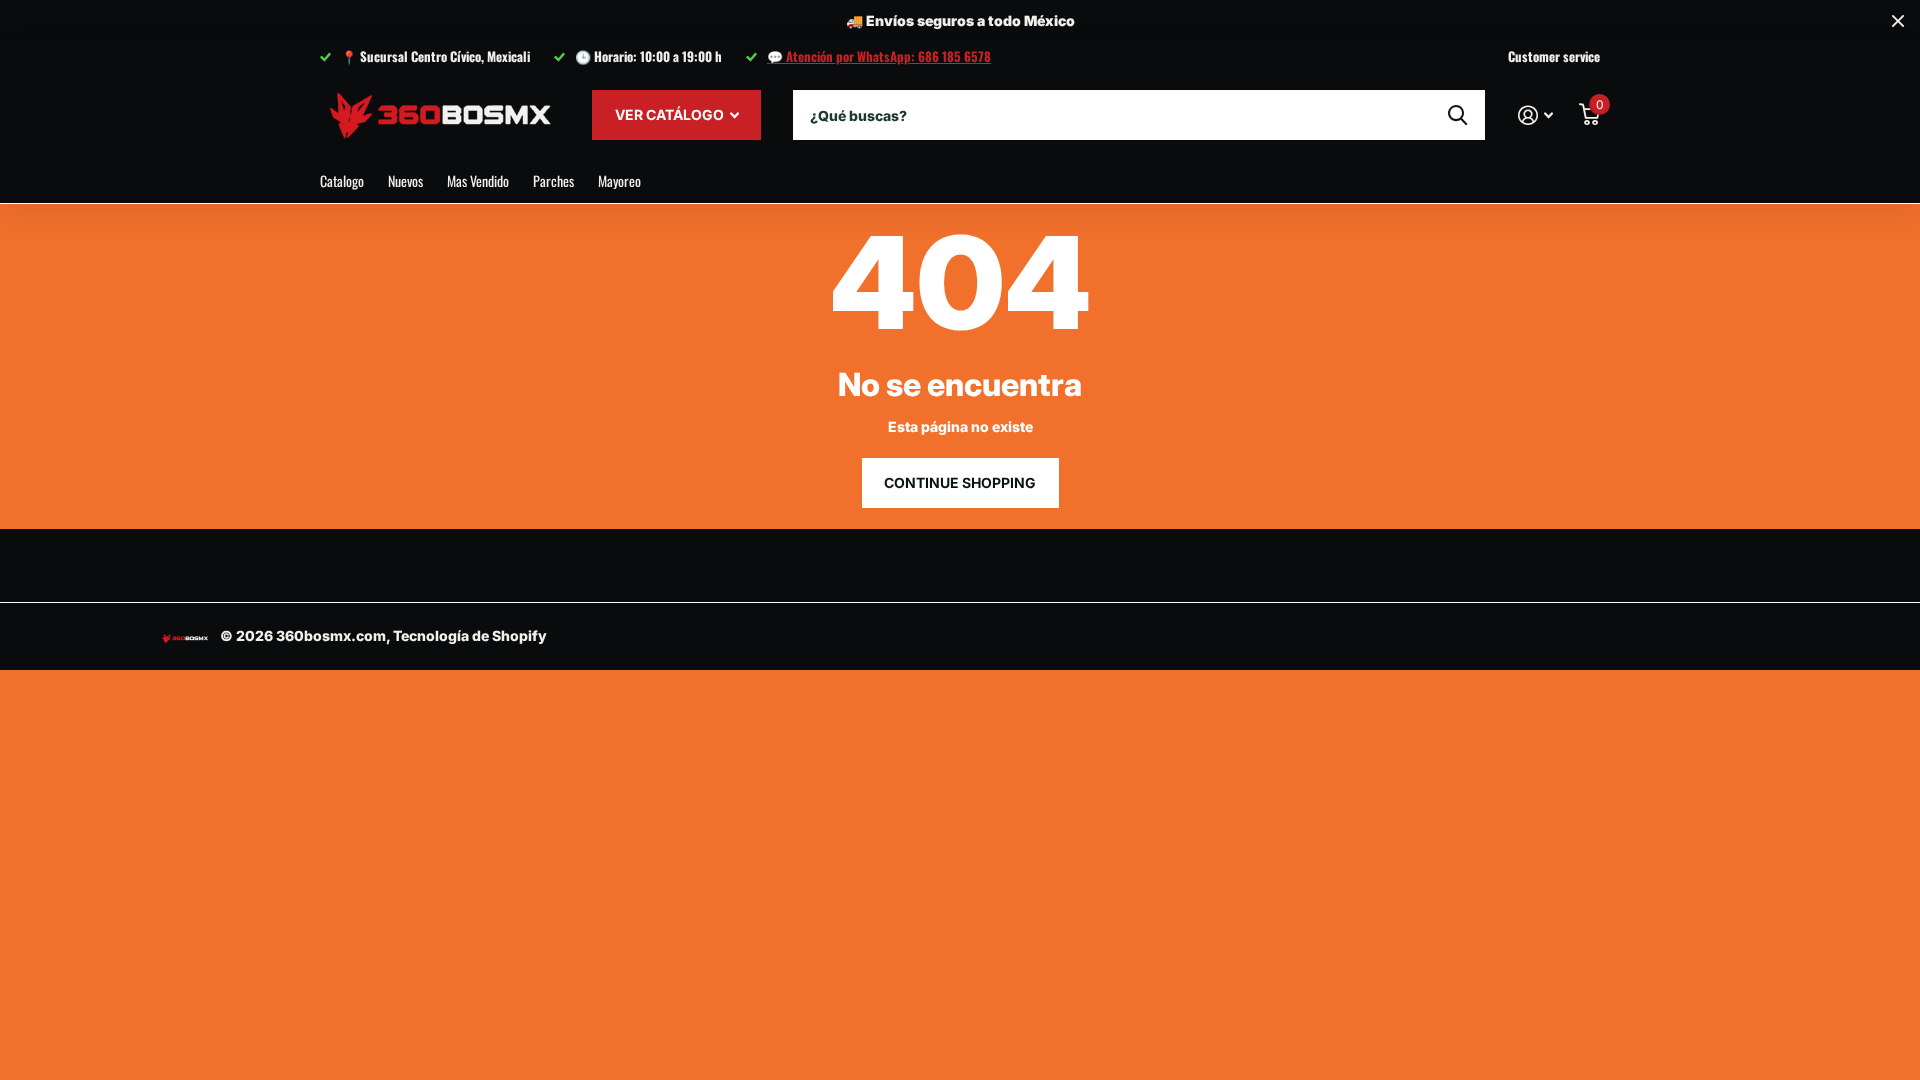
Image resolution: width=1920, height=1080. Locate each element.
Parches (553, 180)
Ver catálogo (671, 114)
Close (1898, 21)
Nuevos (405, 180)
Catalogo (342, 180)
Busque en (1457, 115)
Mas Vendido (478, 180)
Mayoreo (619, 180)
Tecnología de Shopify (470, 635)
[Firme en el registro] (1535, 115)
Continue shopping (960, 482)
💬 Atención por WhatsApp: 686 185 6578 (879, 56)
